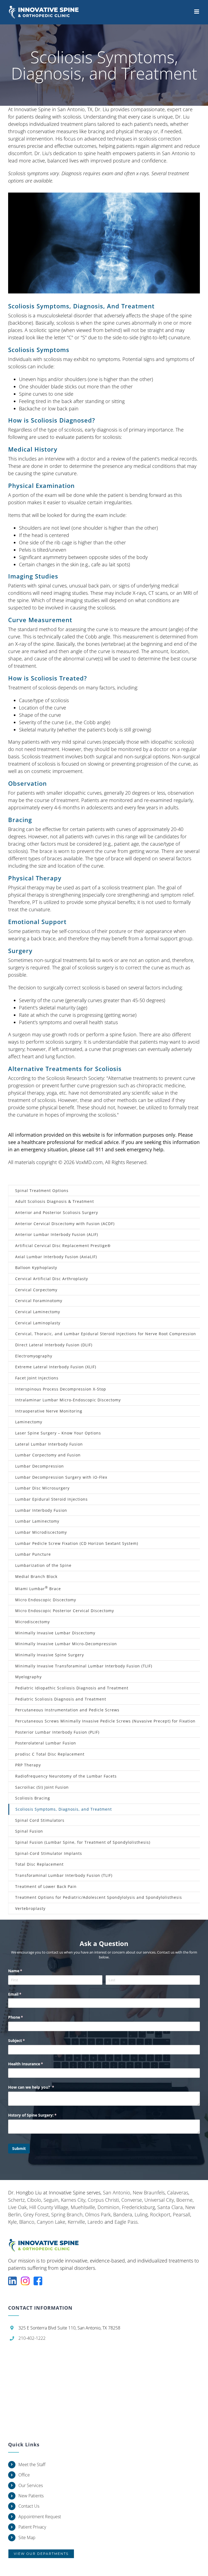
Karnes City (73, 2200)
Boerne (184, 2200)
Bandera (123, 2214)
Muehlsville (83, 2207)
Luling (141, 2214)
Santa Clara (170, 2207)
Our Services (31, 2485)
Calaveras (178, 2193)
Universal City (159, 2200)
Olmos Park (98, 2214)
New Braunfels (149, 2193)
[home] (47, 2242)
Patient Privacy (32, 2527)
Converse (132, 2200)
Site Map (27, 2537)
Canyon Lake (51, 2222)
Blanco (27, 2222)
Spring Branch (67, 2214)
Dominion (108, 2207)
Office (24, 2475)
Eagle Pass (126, 2222)
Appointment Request (40, 2517)
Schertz (16, 2200)
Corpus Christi (103, 2200)
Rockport (160, 2214)
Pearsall (181, 2214)
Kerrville (76, 2222)
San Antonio (117, 2193)
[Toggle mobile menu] (197, 12)
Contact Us (29, 2506)
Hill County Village (49, 2207)
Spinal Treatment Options (42, 1190)
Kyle (12, 2222)
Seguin (51, 2200)
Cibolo (34, 2200)
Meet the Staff (32, 2465)
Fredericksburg (138, 2207)
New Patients (31, 2496)
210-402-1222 (32, 2338)
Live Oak (17, 2207)
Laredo (95, 2222)
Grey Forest (36, 2214)
